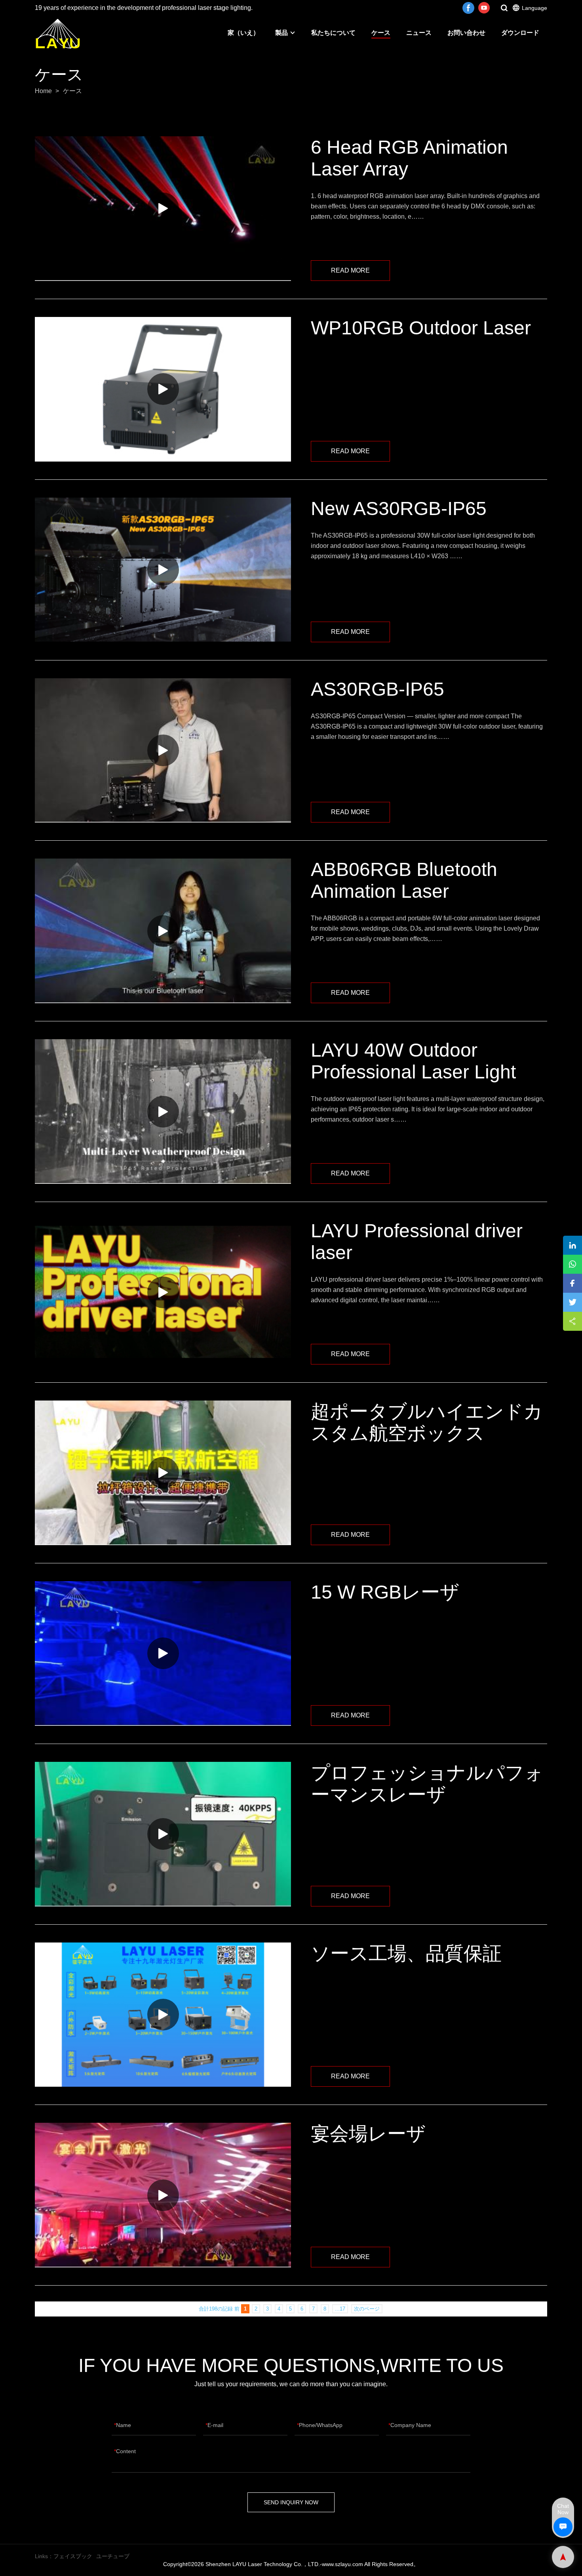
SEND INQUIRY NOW (291, 2502)
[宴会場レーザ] (163, 2195)
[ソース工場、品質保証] (163, 2015)
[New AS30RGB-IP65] (163, 570)
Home (43, 91)
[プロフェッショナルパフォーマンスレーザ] (163, 1834)
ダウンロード (520, 33)
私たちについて (333, 33)
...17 (340, 2309)
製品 (281, 33)
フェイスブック (73, 2556)
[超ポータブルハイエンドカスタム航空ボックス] (163, 1473)
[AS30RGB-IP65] (163, 751)
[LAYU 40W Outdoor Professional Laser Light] (163, 1111)
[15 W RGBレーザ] (163, 1653)
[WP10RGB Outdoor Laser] (163, 389)
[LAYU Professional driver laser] (163, 1292)
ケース (381, 33)
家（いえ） (243, 33)
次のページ (367, 2309)
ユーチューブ (113, 2556)
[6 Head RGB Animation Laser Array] (163, 209)
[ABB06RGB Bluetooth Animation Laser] (163, 931)
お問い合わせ (466, 33)
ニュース (419, 33)
